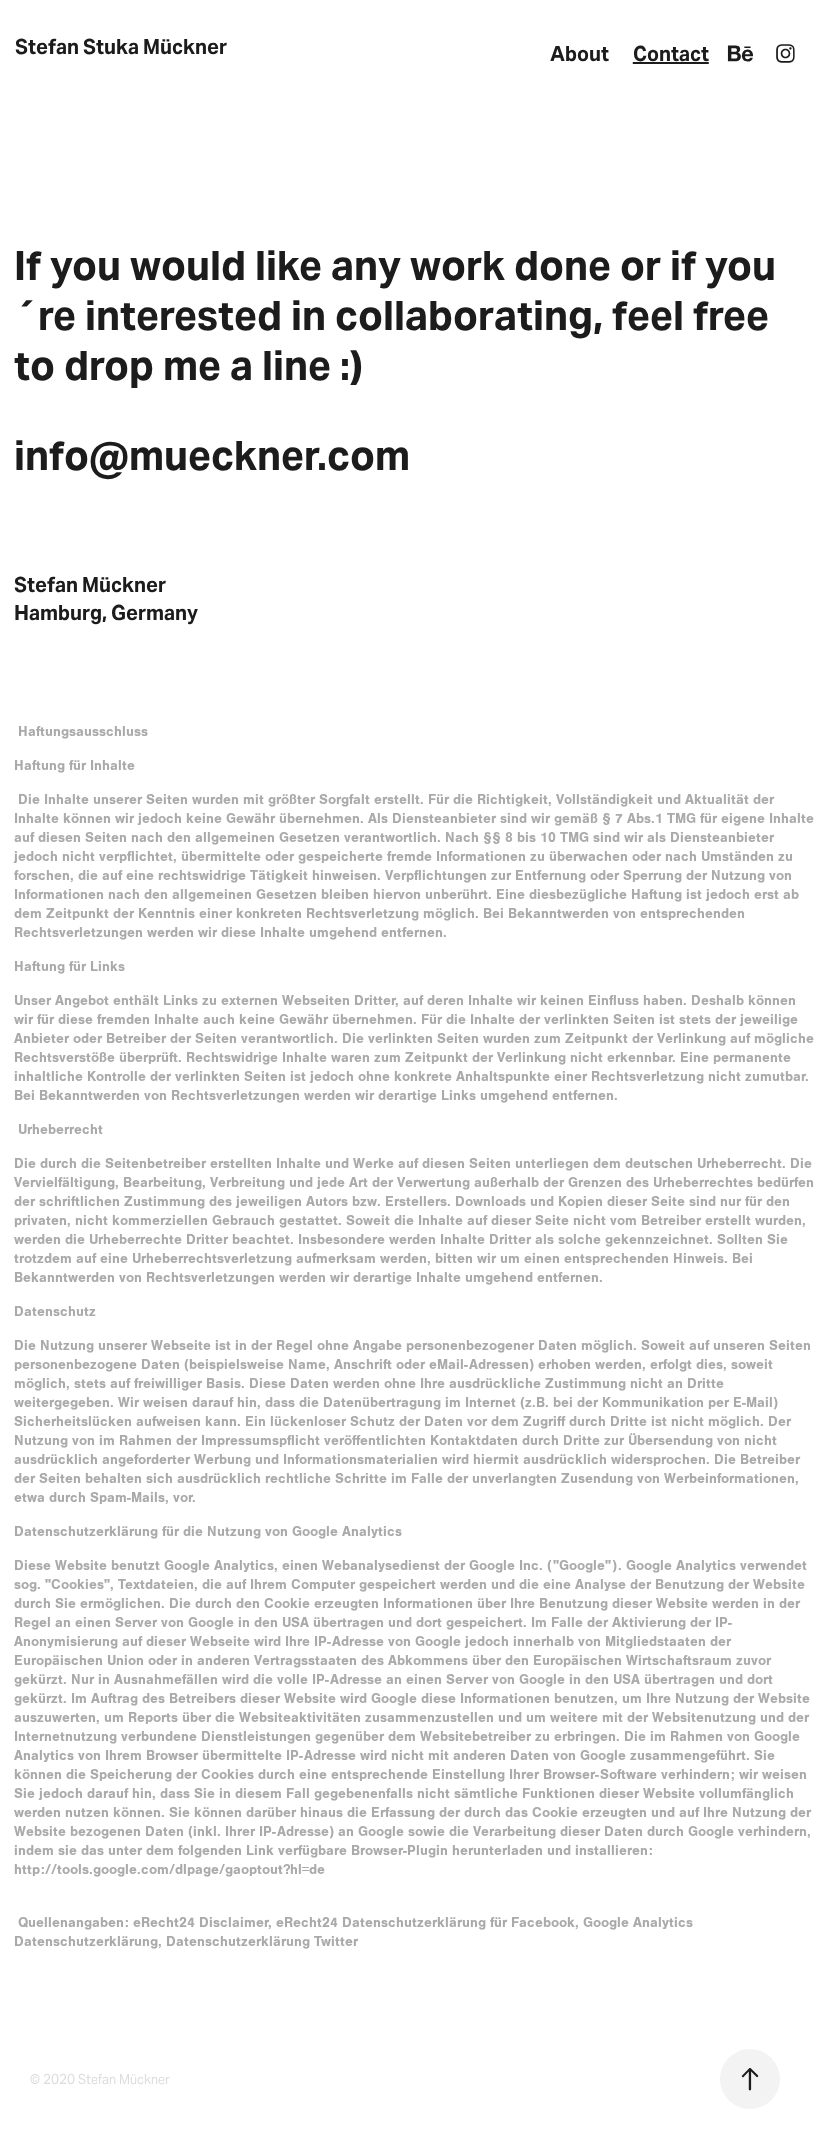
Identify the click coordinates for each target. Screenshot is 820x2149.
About (579, 54)
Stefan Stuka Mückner (121, 47)
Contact (671, 54)
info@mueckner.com (212, 455)
